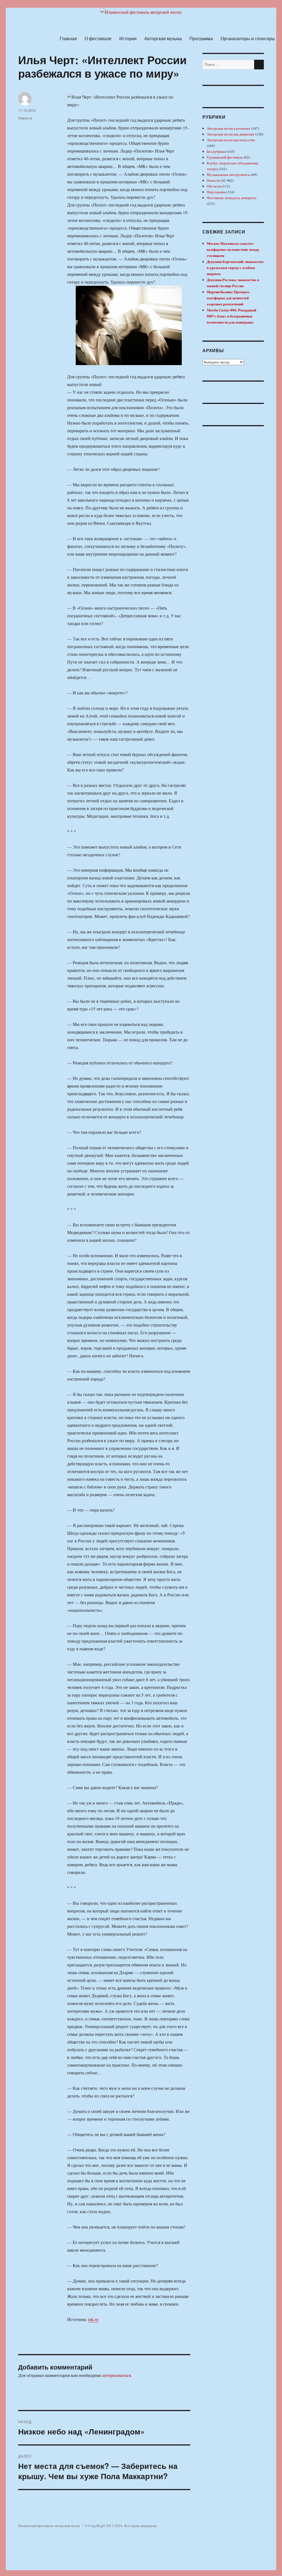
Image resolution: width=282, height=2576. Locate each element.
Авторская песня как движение (231, 134)
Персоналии (216, 192)
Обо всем (214, 186)
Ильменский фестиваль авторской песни (49, 2526)
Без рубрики (216, 151)
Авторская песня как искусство (231, 140)
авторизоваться (116, 2375)
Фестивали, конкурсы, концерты (232, 198)
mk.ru (93, 2319)
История (128, 38)
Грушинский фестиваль (225, 157)
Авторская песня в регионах (229, 128)
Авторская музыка (163, 38)
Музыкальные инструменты (229, 175)
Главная (68, 38)
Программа (201, 38)
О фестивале (98, 38)
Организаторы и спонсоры (248, 38)
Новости (25, 118)
